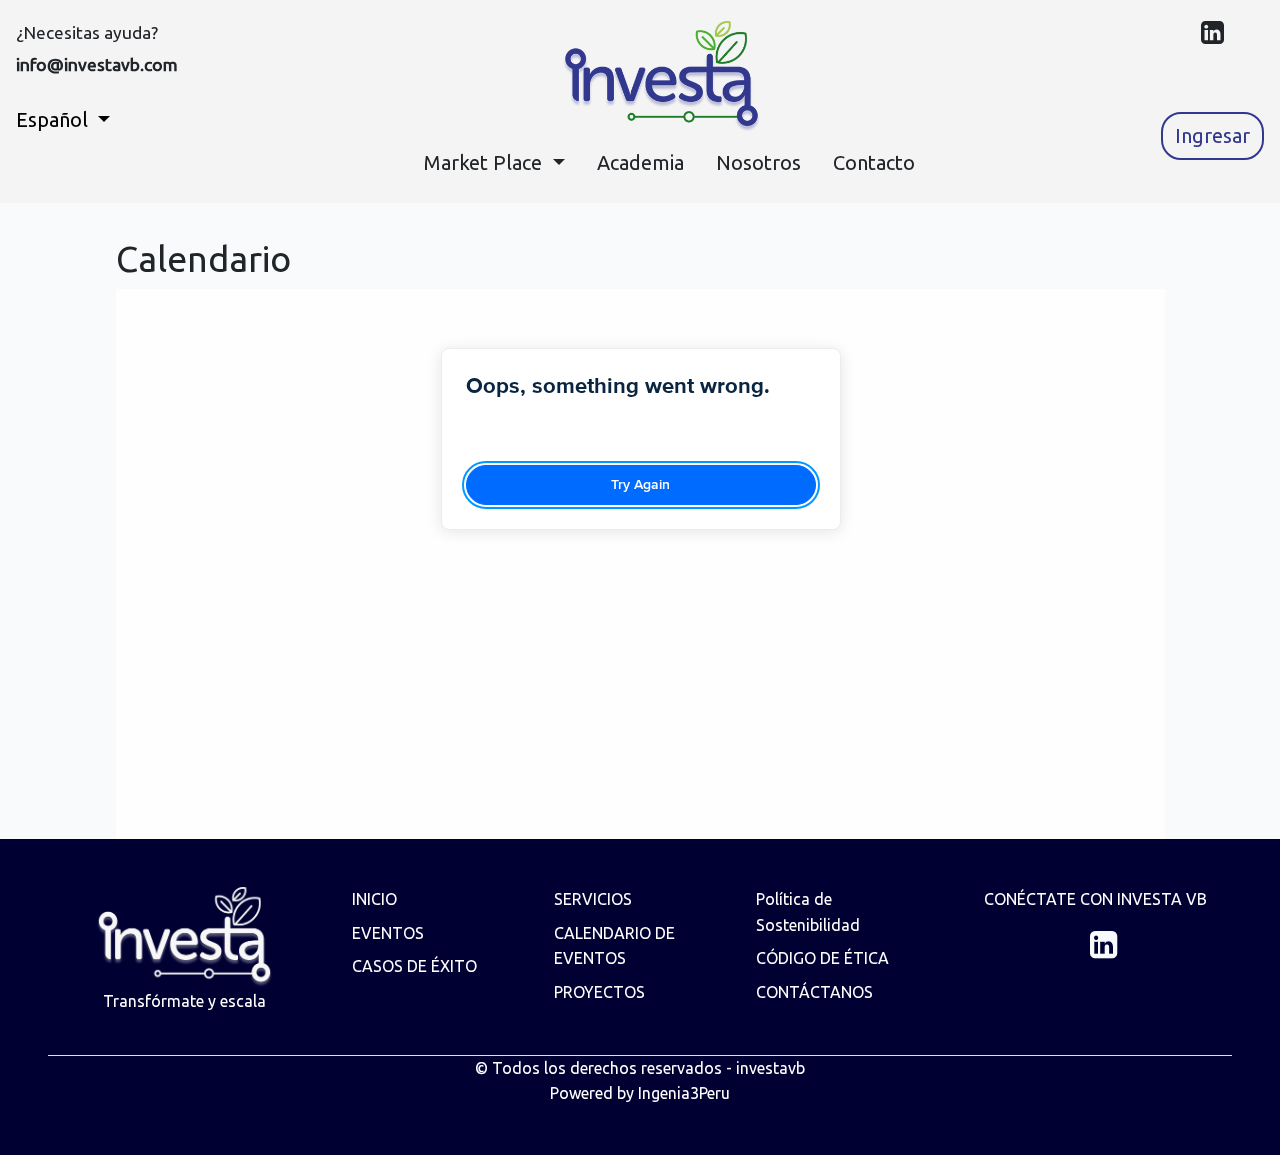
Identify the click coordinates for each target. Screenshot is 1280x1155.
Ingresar (1212, 135)
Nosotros (758, 162)
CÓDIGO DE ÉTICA (822, 958)
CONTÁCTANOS (814, 992)
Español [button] (54, 119)
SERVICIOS (593, 899)
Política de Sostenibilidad (808, 912)
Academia (640, 162)
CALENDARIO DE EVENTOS (614, 946)
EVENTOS (388, 933)
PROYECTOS (599, 992)
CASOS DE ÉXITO (414, 966)
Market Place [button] (485, 162)
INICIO (374, 899)
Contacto (874, 162)
